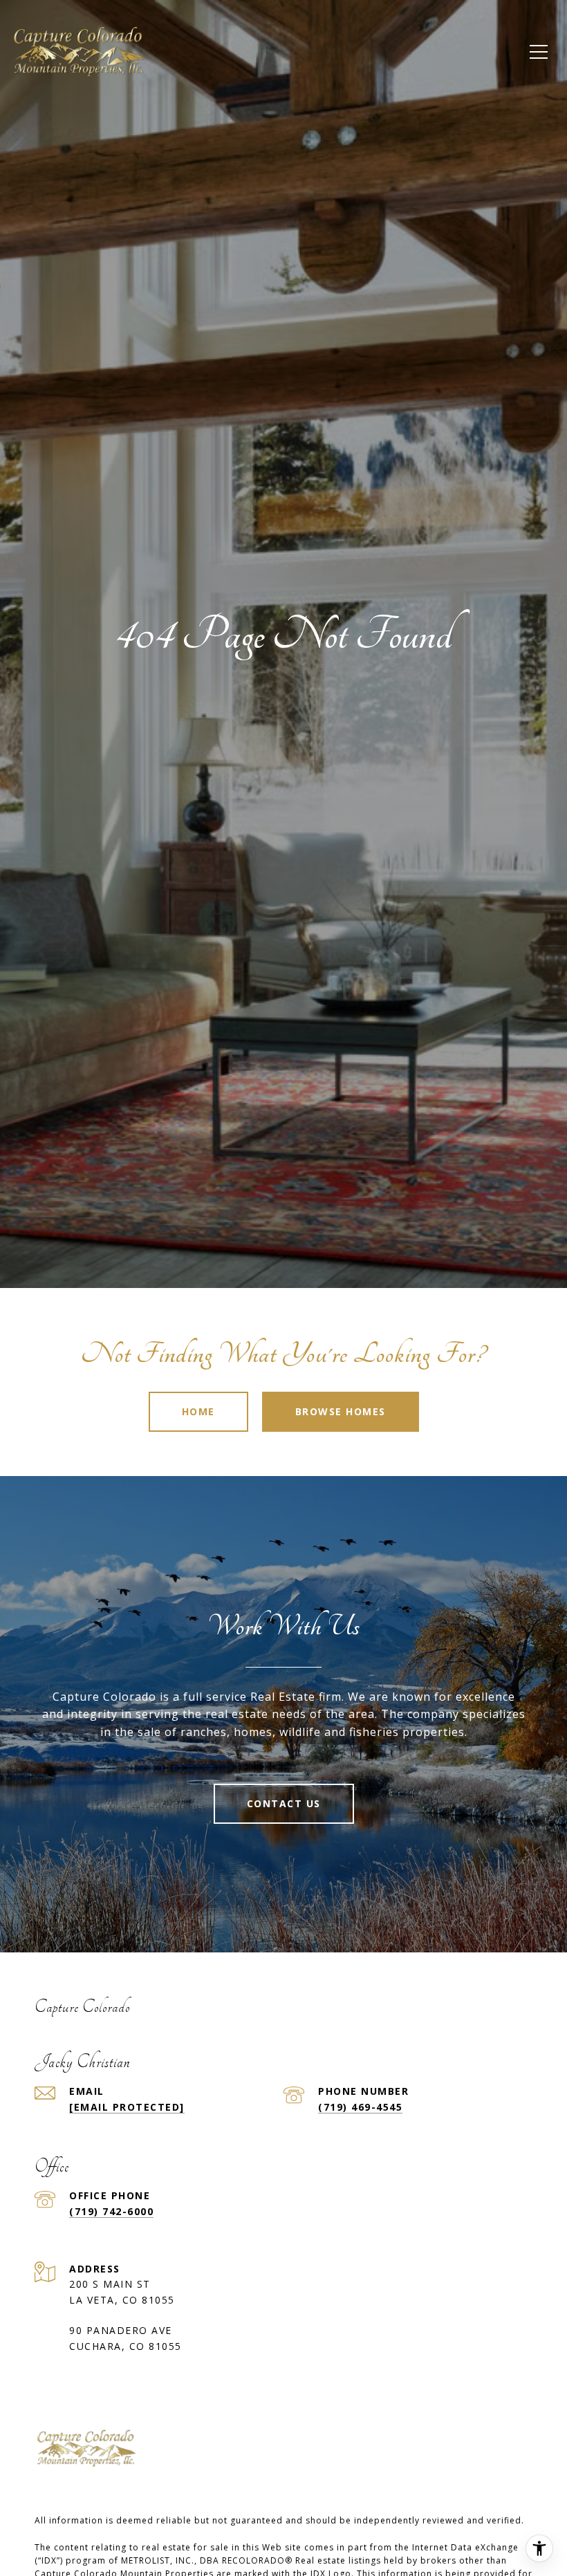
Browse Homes (341, 1411)
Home (198, 1411)
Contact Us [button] (284, 1803)
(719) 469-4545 (360, 2107)
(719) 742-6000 (111, 2211)
